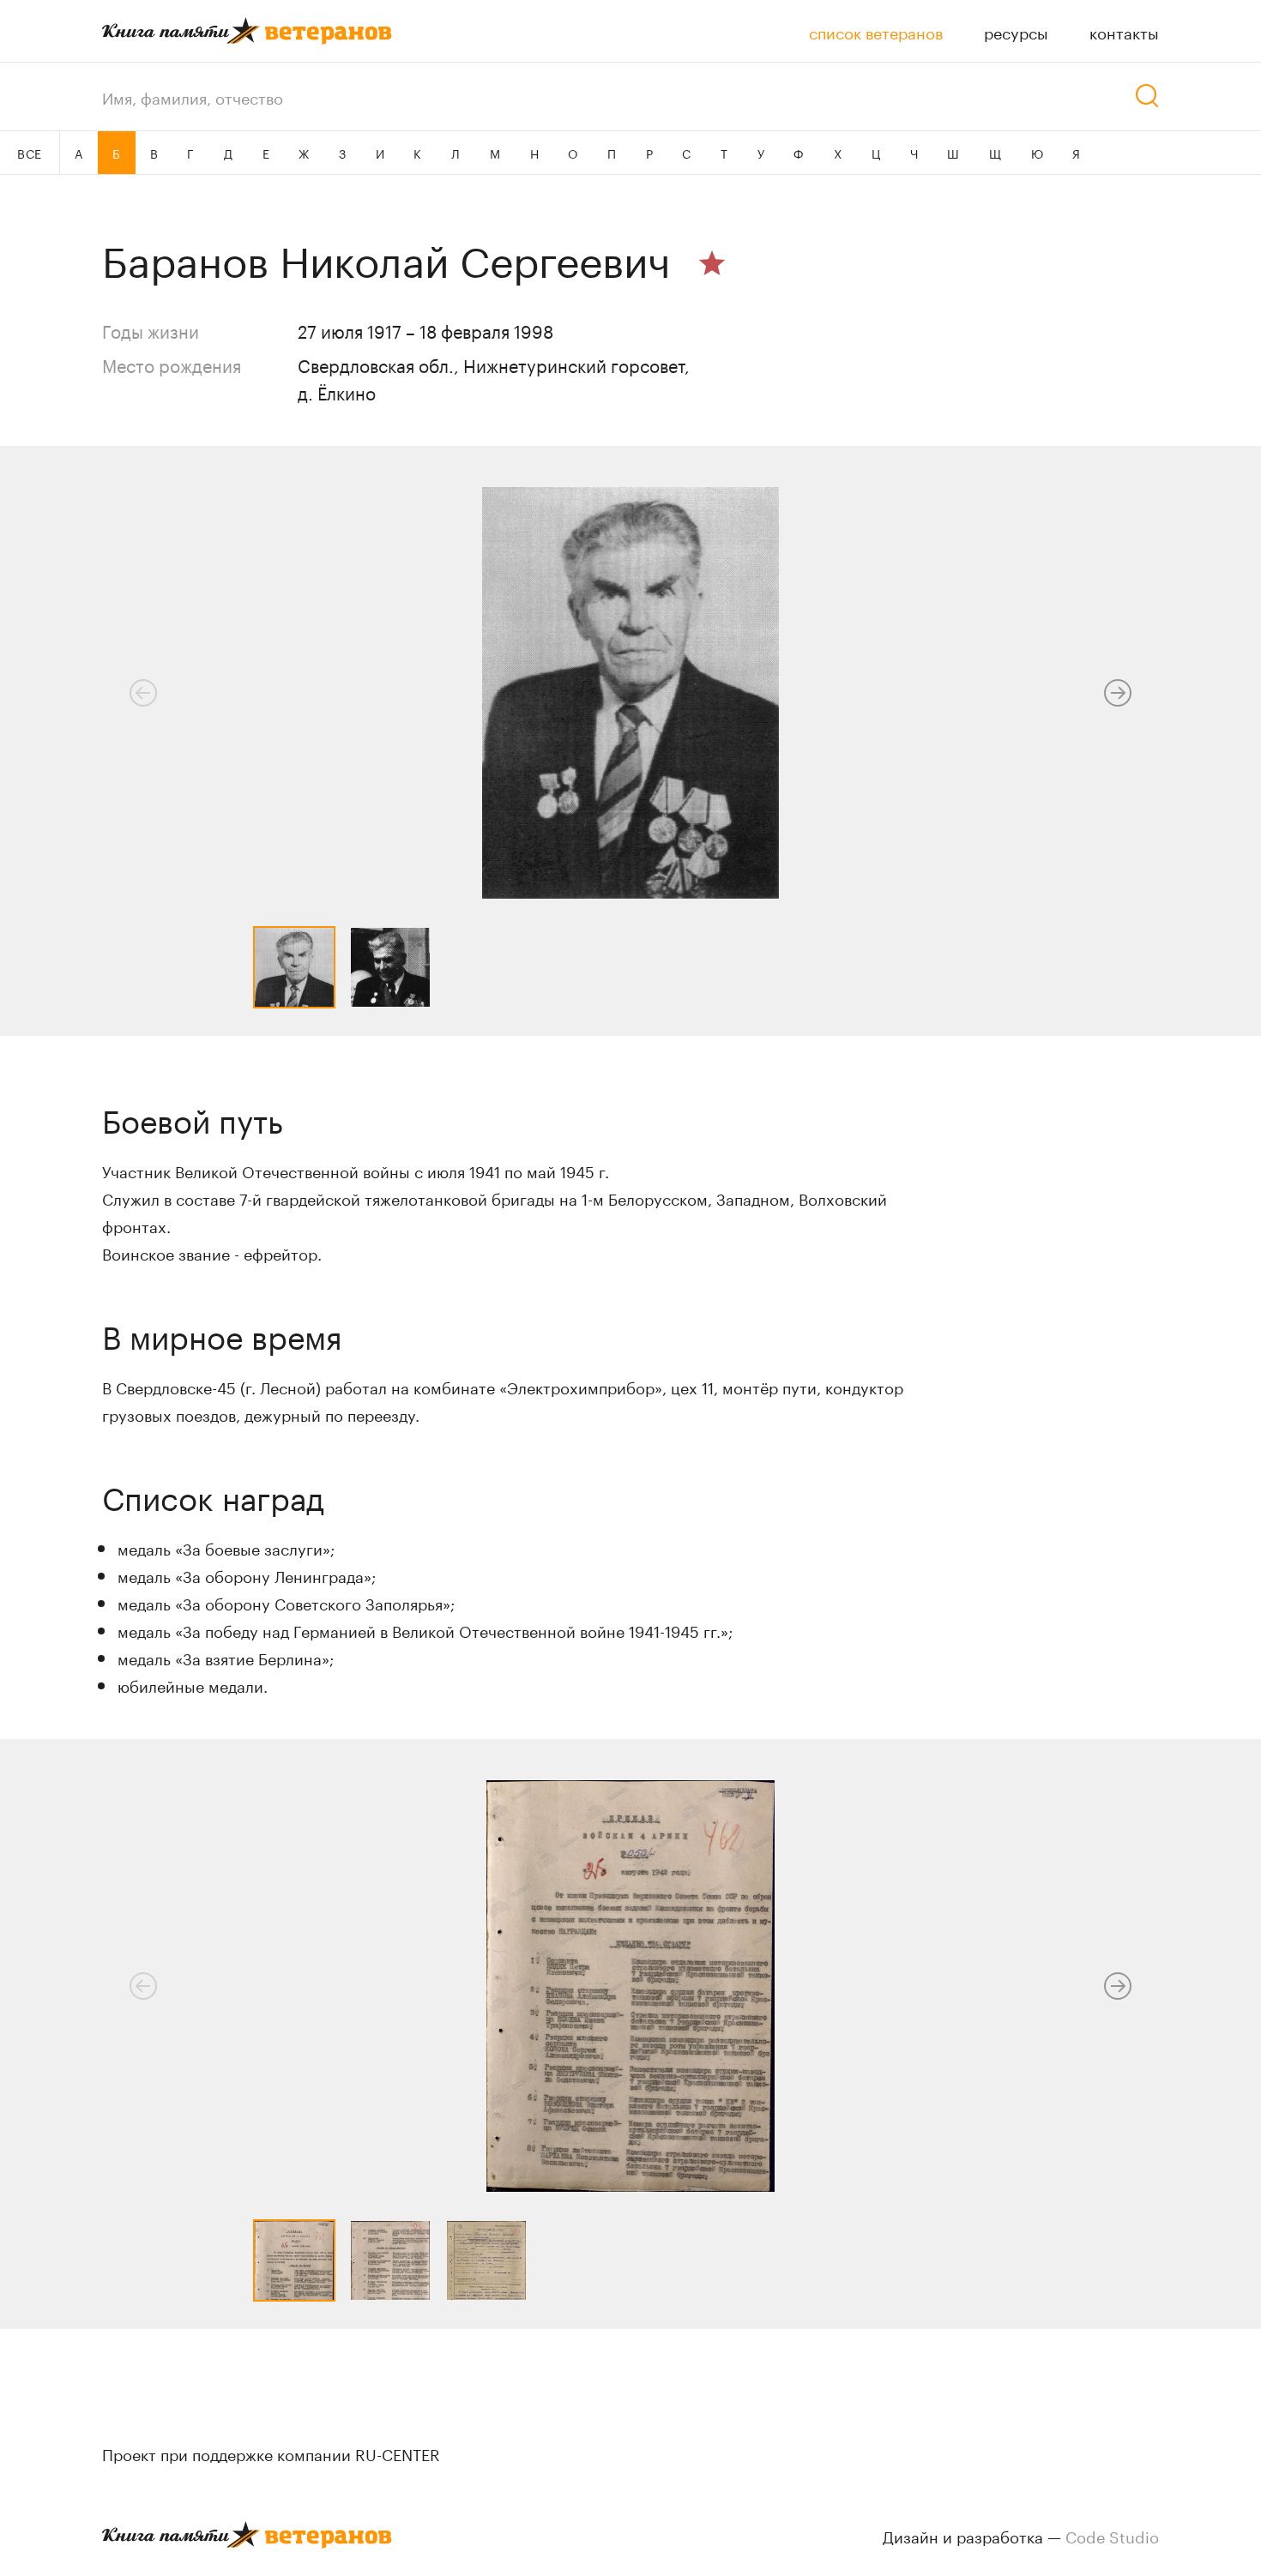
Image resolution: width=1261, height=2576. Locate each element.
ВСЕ (30, 153)
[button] (1118, 693)
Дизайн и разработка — (1021, 2535)
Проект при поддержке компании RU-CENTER (271, 2453)
